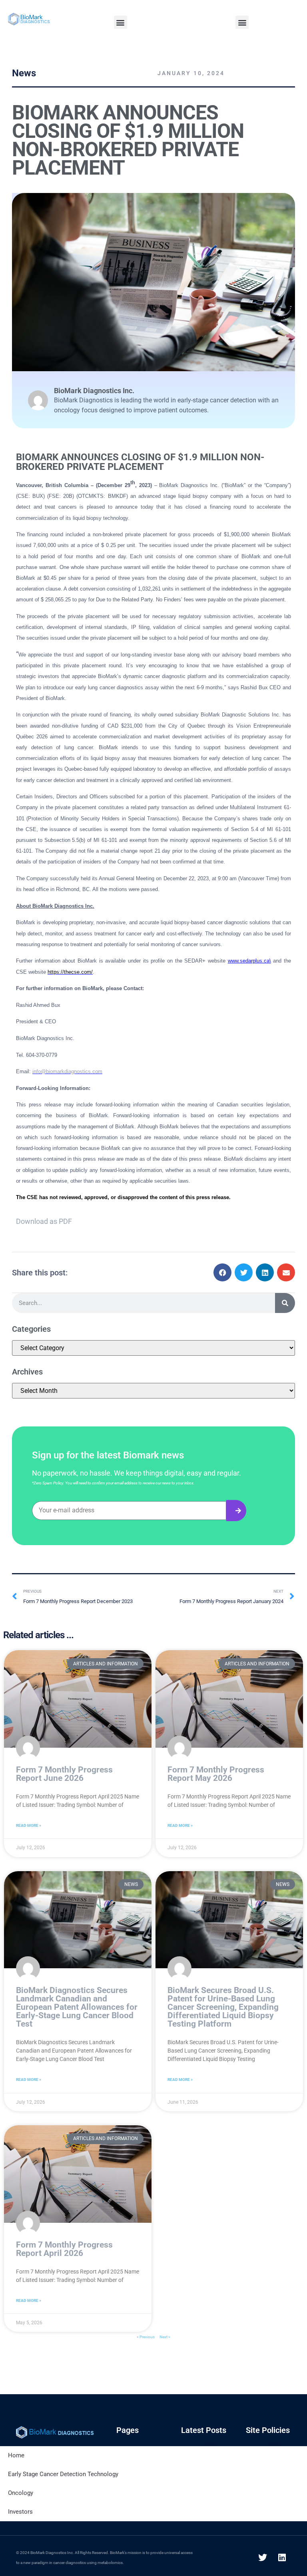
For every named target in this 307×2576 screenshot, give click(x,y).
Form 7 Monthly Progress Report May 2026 (216, 1774)
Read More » (29, 1825)
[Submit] (236, 1511)
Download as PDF (44, 1221)
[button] (121, 22)
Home (16, 2455)
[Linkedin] (282, 2558)
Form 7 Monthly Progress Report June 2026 (64, 1774)
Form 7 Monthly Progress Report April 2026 (64, 2249)
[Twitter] (263, 2558)
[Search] (285, 1303)
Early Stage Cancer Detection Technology (63, 2474)
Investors (20, 2512)
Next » (165, 2337)
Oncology (21, 2493)
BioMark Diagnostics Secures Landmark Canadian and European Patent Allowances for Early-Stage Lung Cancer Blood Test (77, 2007)
